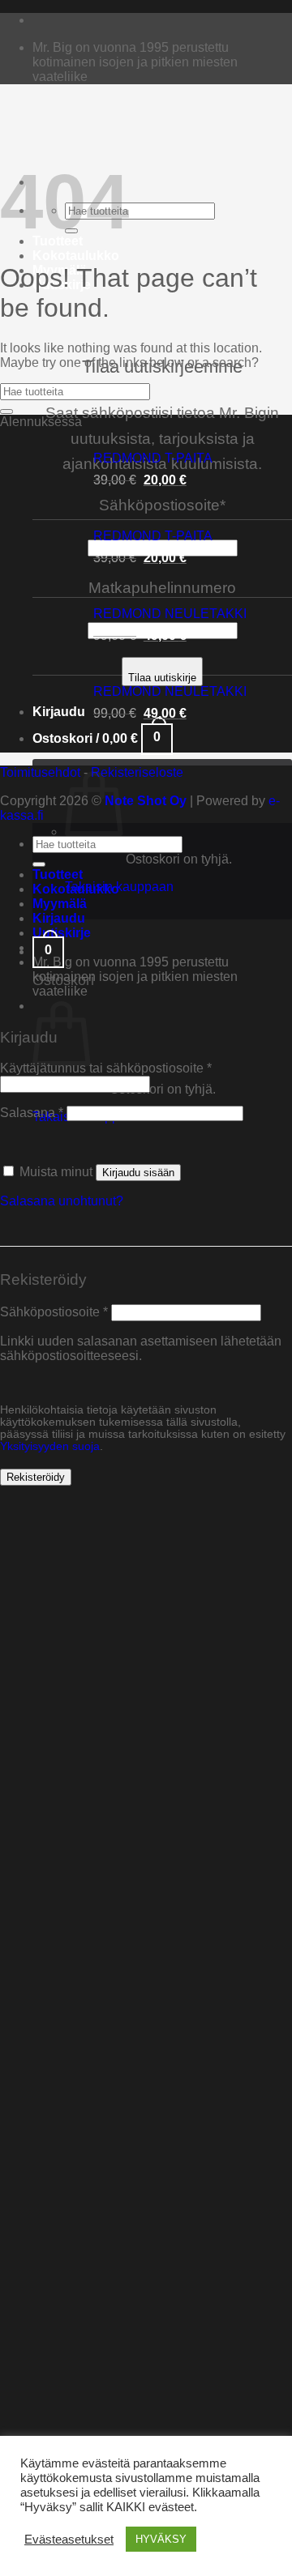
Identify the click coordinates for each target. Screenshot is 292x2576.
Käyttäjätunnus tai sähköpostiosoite (106, 1068)
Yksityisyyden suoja (50, 1446)
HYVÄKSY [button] (161, 2539)
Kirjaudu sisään (138, 1173)
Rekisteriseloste (137, 772)
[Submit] (6, 412)
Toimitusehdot (40, 772)
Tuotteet (58, 874)
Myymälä (60, 904)
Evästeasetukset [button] (69, 2540)
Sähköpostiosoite (54, 1312)
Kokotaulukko (76, 256)
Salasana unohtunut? (62, 1201)
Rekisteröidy (36, 1477)
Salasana (32, 1113)
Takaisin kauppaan (119, 887)
